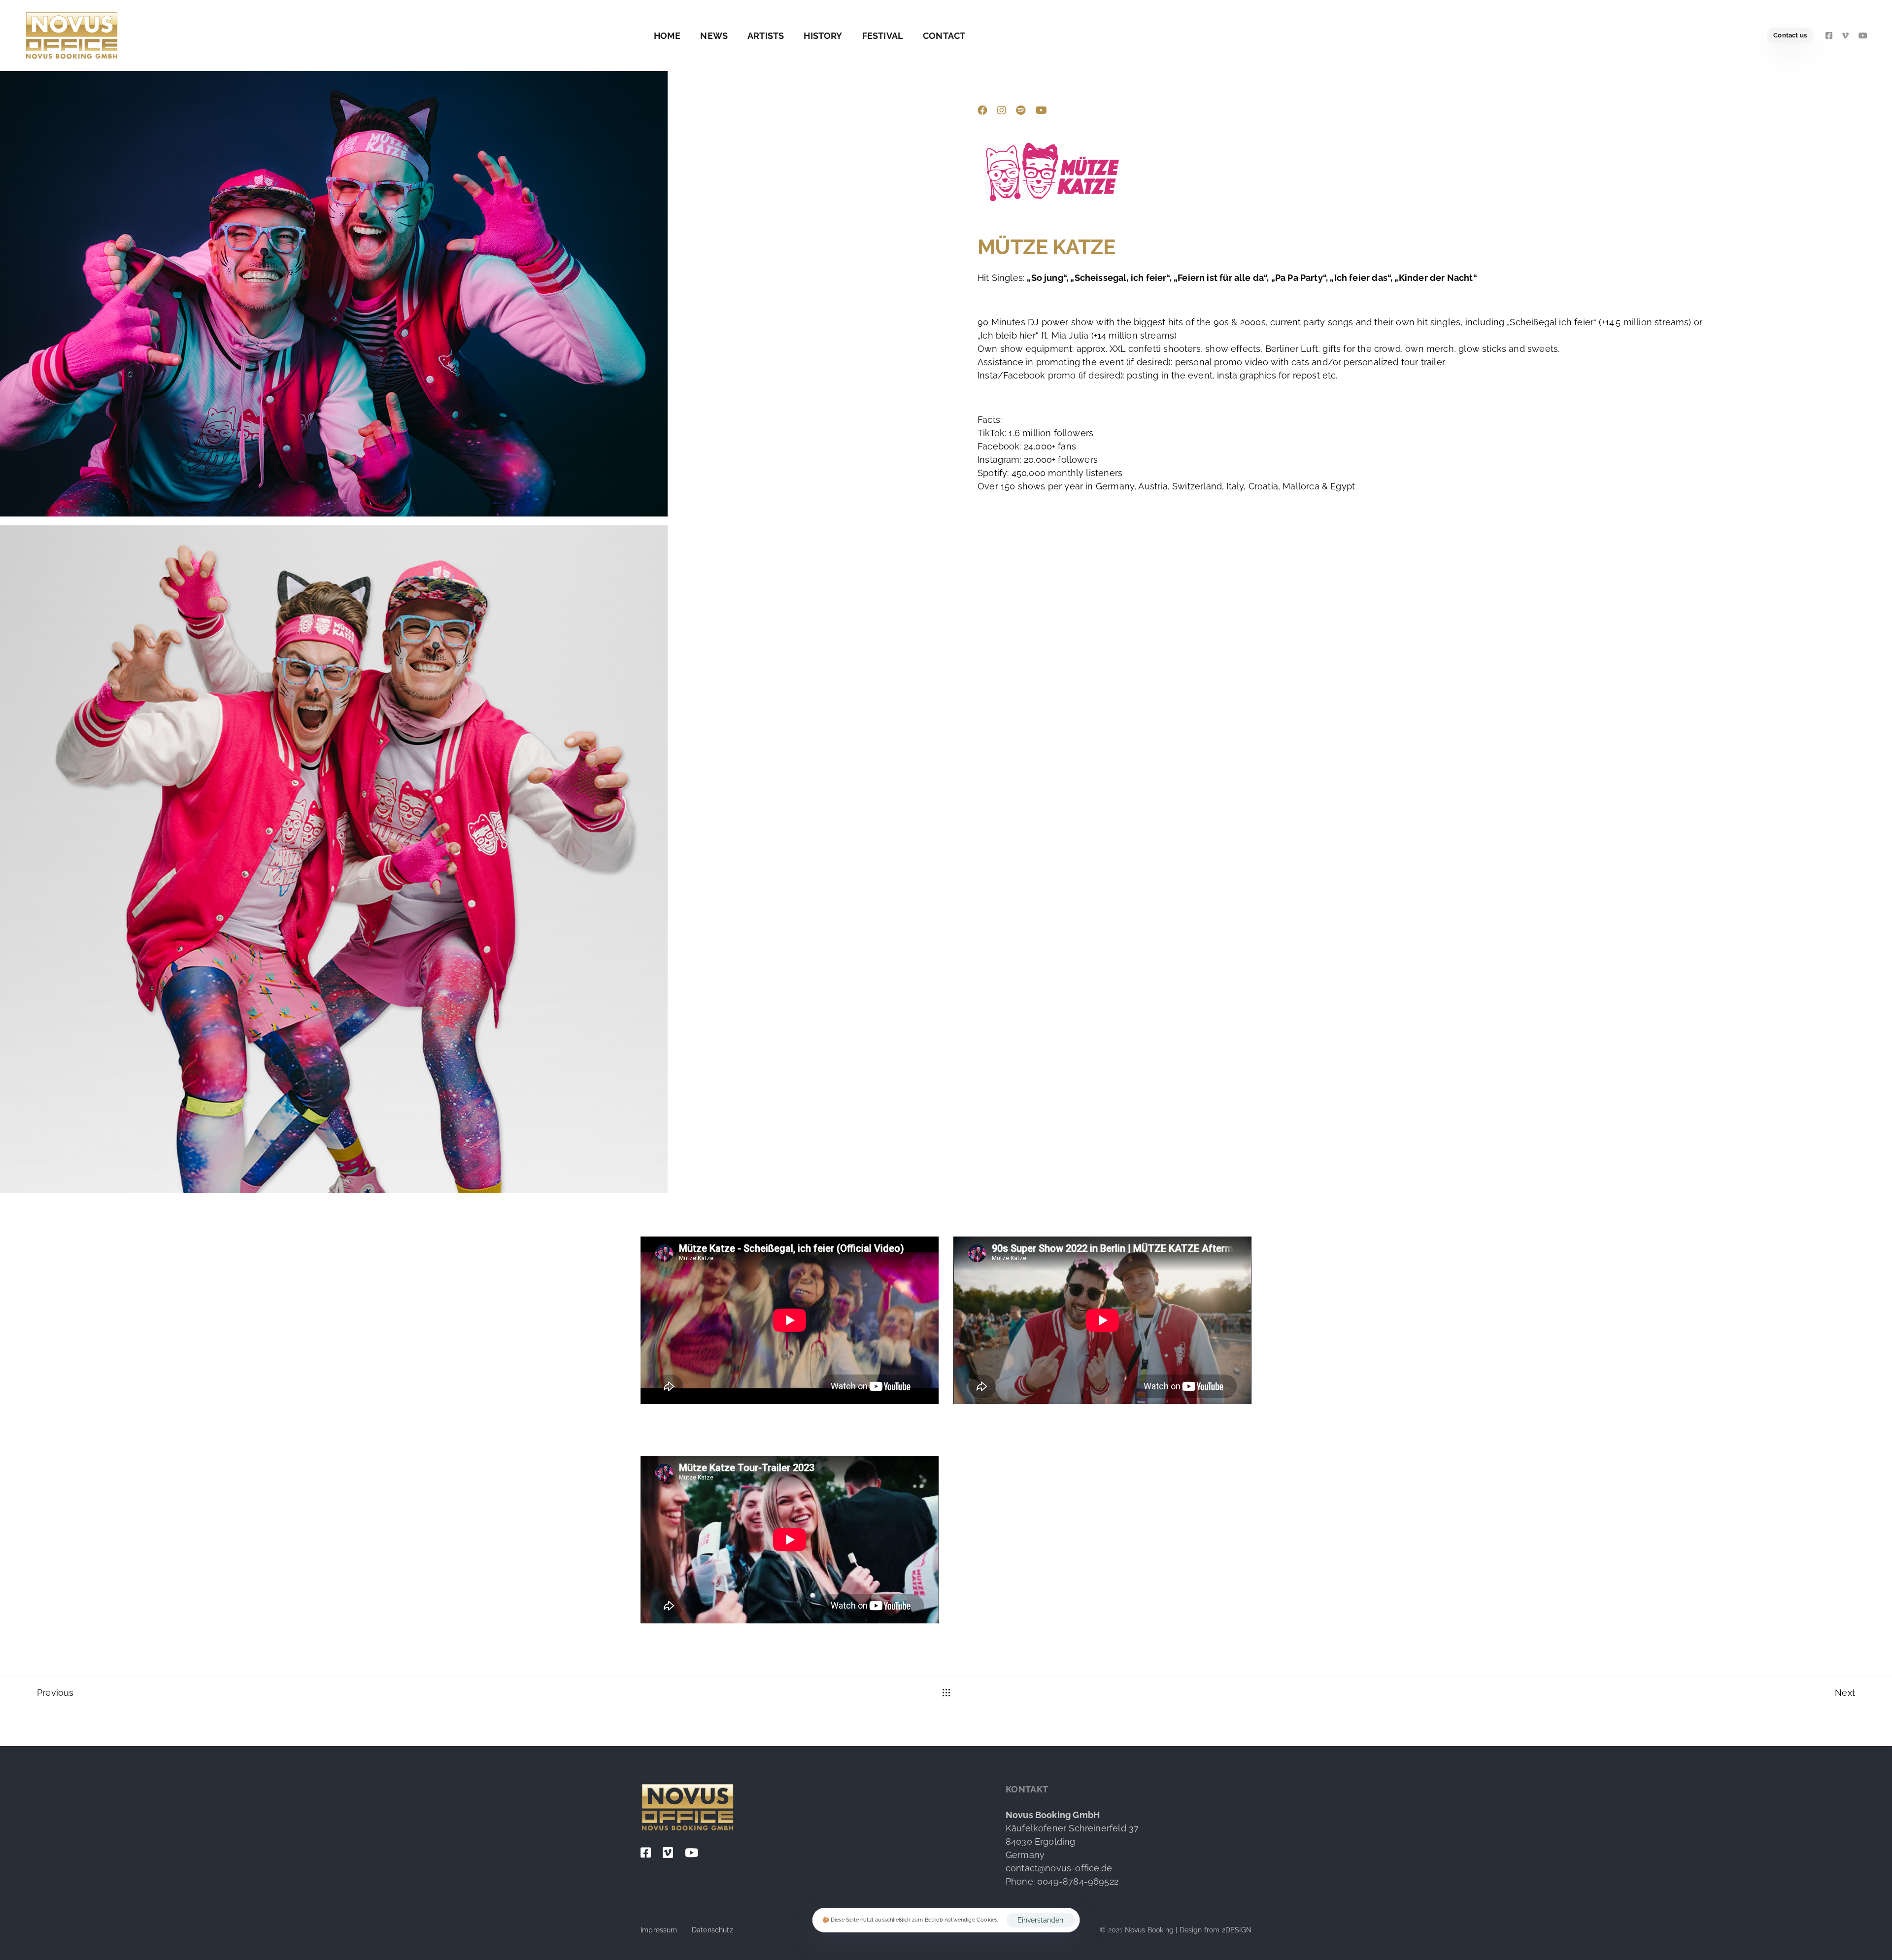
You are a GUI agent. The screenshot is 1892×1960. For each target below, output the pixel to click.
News (714, 36)
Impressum (659, 1930)
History (823, 36)
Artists (766, 36)
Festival (883, 36)
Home (667, 36)
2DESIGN (1237, 1930)
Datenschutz (712, 1930)
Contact (944, 36)
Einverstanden (1040, 1920)
